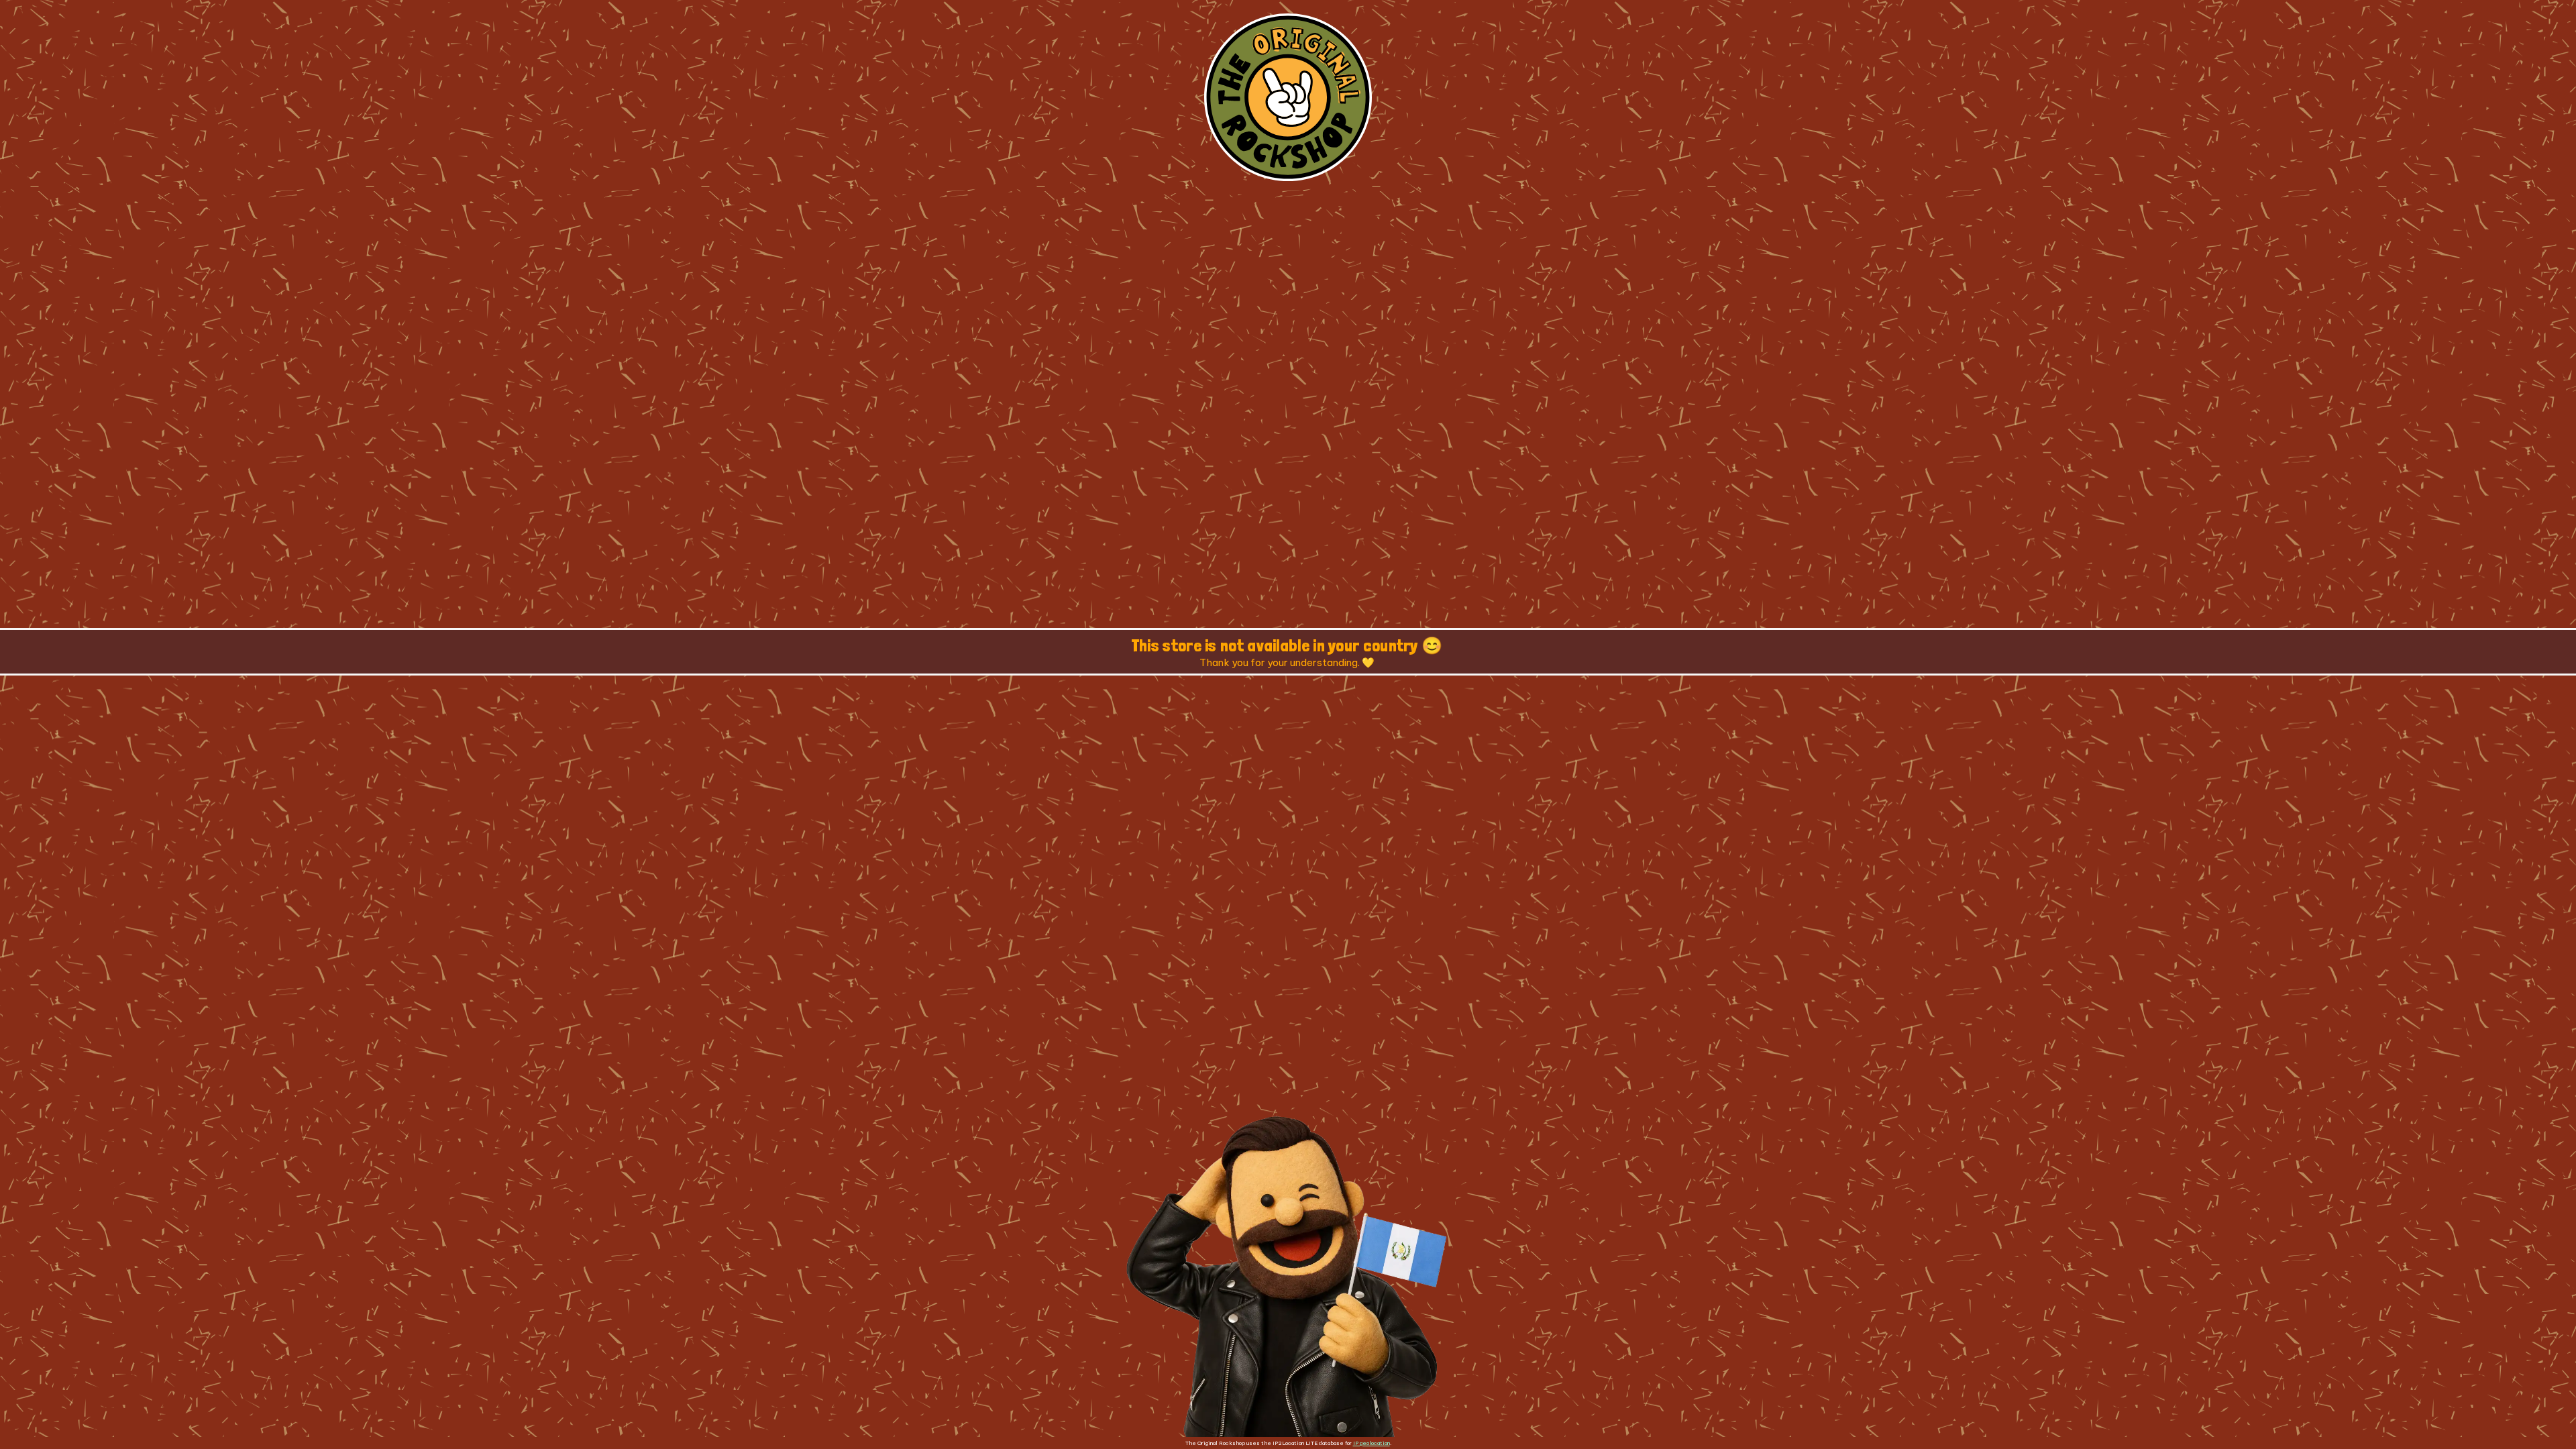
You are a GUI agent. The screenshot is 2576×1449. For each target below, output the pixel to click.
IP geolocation (1372, 1443)
